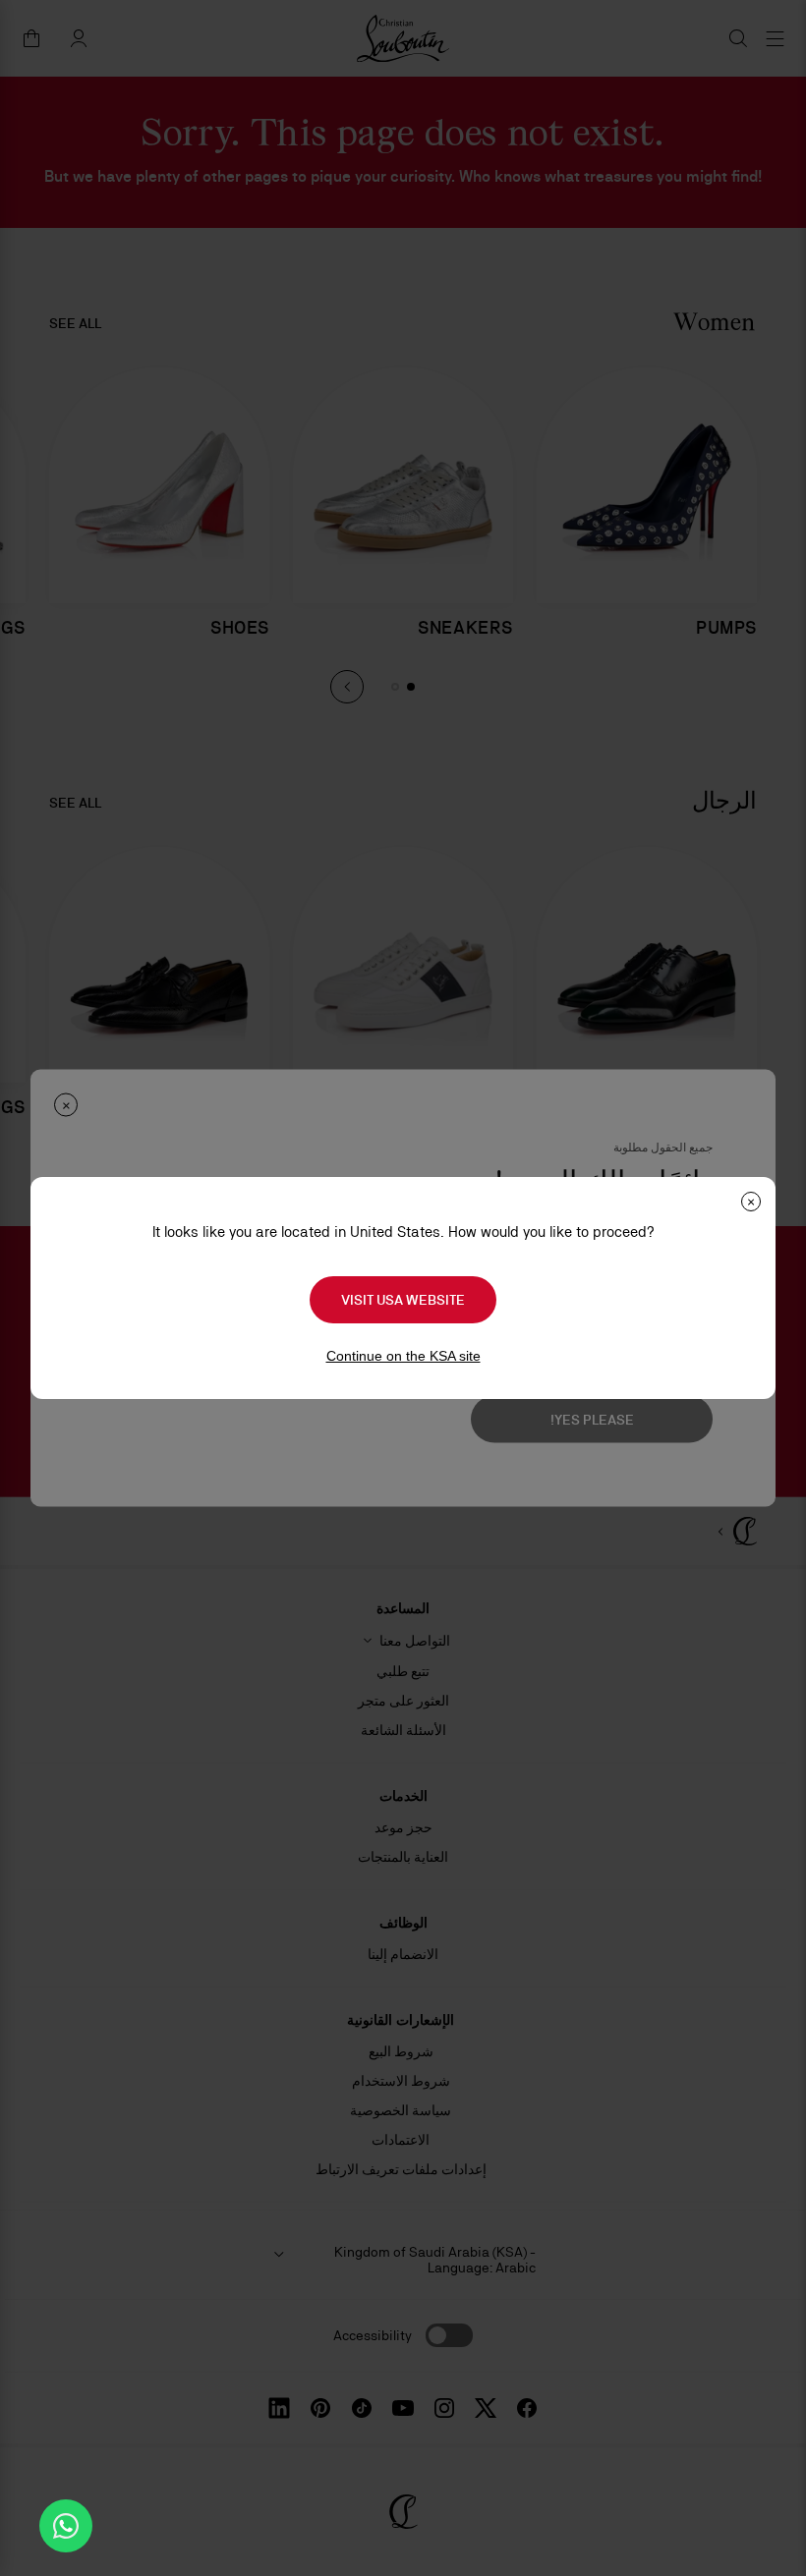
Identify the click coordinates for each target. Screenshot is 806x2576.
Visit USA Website (403, 1300)
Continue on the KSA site (403, 1356)
